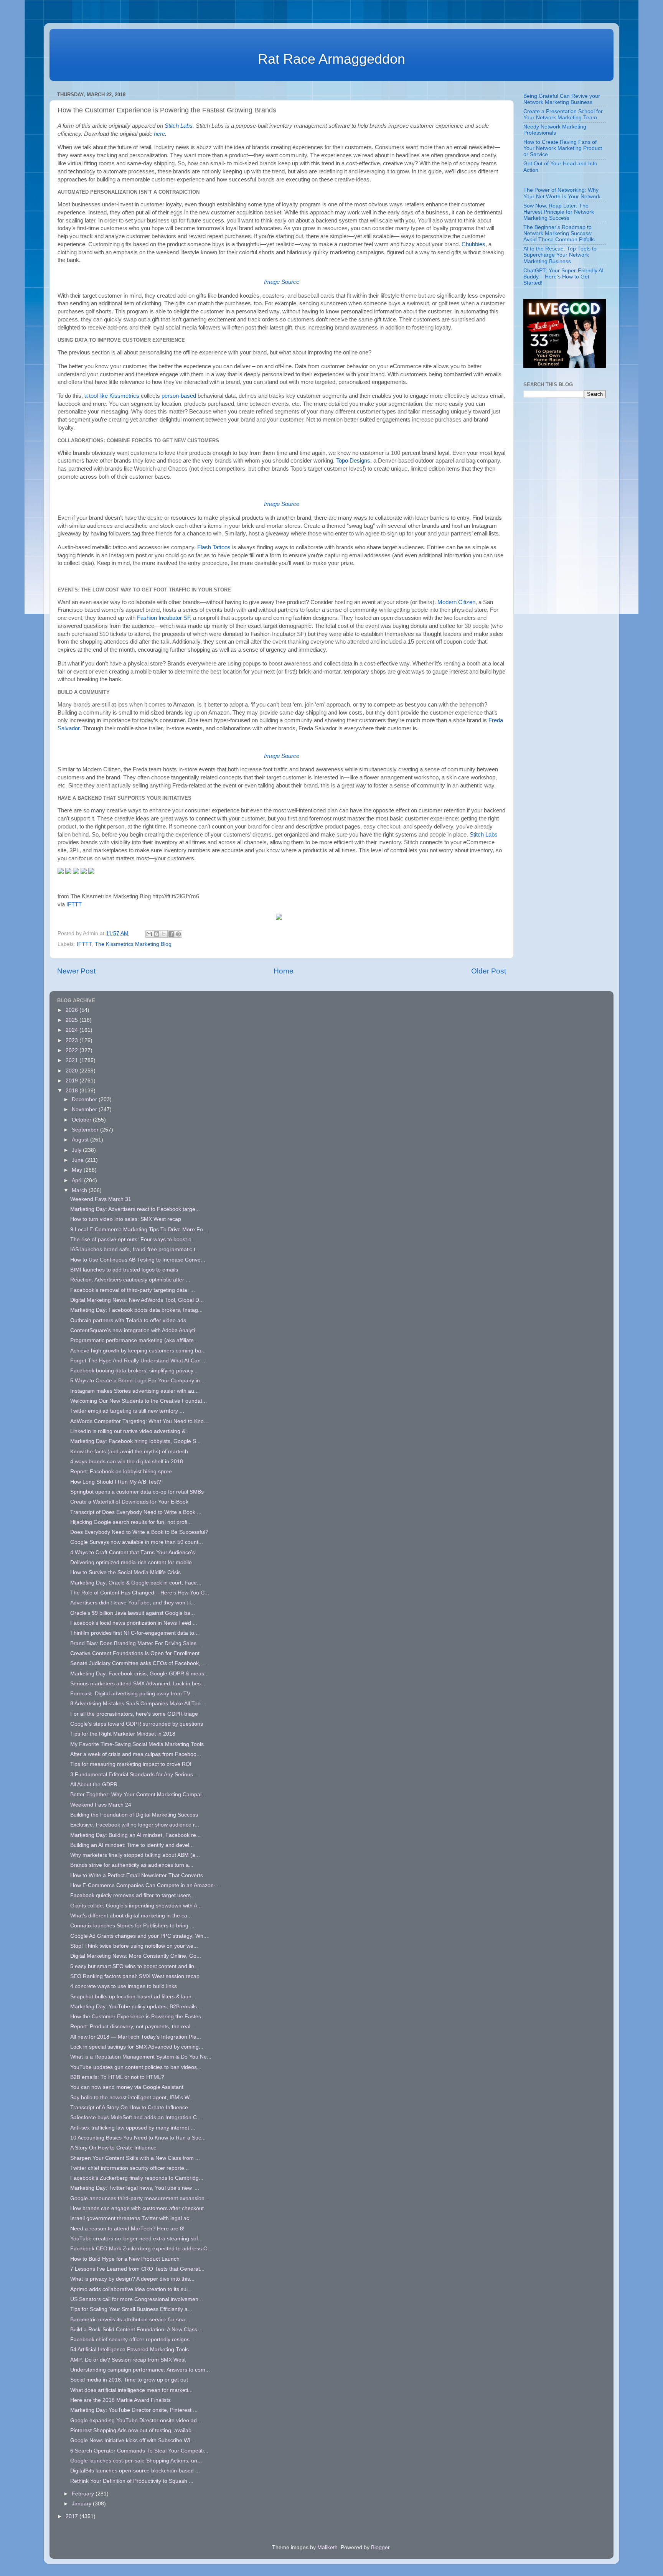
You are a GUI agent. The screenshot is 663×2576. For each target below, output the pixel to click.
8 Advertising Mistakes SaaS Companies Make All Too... (138, 1704)
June (78, 1160)
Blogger (380, 2547)
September (86, 1130)
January (82, 2504)
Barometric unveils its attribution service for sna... (130, 2320)
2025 (73, 1020)
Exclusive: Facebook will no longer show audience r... (135, 1825)
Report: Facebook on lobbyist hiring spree (121, 1472)
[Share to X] (164, 934)
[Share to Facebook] (171, 934)
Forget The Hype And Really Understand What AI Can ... (139, 1361)
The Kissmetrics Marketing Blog (133, 944)
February (84, 2494)
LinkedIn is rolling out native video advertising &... (130, 1431)
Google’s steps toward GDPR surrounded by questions (137, 1724)
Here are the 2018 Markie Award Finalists (120, 2400)
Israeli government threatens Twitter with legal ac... (132, 2218)
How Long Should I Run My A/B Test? (116, 1482)
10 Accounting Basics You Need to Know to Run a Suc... (138, 2138)
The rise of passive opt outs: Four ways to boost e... (133, 1239)
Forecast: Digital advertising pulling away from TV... (132, 1694)
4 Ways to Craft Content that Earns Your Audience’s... (135, 1552)
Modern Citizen (456, 602)
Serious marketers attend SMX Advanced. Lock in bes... (138, 1684)
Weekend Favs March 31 (101, 1199)
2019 (73, 1081)
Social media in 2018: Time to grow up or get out (129, 2380)
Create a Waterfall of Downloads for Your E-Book (129, 1502)
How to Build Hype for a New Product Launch (125, 2259)
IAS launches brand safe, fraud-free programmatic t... (135, 1249)
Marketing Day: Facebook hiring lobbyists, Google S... (135, 1441)
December (85, 1099)
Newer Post (76, 971)
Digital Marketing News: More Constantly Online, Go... (136, 1956)
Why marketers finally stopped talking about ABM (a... (135, 1855)
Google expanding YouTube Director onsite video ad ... (137, 2420)
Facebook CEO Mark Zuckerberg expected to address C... (141, 2249)
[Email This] (149, 934)
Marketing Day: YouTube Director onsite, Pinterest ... (134, 2410)
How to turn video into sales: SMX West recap (126, 1219)
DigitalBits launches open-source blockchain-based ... (135, 2471)
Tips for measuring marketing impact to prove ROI (131, 1764)
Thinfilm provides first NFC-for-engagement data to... (134, 1633)
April (78, 1180)
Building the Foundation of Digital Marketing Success (134, 1815)
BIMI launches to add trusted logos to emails (124, 1270)
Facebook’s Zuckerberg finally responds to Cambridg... (137, 2178)
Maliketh (327, 2547)
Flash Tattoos (214, 547)
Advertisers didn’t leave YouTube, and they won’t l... (133, 1603)
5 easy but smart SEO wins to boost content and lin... (134, 1966)
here (159, 134)
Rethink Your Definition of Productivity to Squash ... (132, 2481)
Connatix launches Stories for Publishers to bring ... (132, 1926)
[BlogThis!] (157, 934)
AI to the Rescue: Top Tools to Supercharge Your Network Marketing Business (560, 255)
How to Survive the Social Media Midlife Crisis (125, 1572)
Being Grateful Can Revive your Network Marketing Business (562, 99)
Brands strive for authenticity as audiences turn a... (132, 1865)
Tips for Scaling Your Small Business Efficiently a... (131, 2309)
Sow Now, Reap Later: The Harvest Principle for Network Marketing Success (559, 212)
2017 (73, 2516)
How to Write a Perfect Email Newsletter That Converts (137, 1875)
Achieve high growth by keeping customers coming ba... (138, 1351)
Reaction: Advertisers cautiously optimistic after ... (130, 1280)
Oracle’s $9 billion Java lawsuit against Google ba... (133, 1613)
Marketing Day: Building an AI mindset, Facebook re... (135, 1835)
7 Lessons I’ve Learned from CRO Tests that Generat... (137, 2269)
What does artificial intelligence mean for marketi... (131, 2390)
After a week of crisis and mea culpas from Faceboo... (136, 1754)
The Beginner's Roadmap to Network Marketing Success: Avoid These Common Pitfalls (559, 233)
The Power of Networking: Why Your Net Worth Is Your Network (562, 193)
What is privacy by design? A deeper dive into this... (132, 2279)
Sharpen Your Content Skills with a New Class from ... (135, 2158)
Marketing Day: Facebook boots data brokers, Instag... (136, 1310)
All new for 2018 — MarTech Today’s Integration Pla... (136, 2037)
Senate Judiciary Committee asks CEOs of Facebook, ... (138, 1663)
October (82, 1120)
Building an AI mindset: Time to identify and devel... (132, 1845)
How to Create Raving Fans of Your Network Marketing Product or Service (563, 148)
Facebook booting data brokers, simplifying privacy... (134, 1371)
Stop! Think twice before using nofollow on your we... (134, 1946)
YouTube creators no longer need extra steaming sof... (136, 2239)
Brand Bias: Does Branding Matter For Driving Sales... (136, 1643)
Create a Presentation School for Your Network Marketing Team (563, 114)
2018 (73, 1091)
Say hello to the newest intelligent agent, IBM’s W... (132, 2098)
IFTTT (74, 904)
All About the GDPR (94, 1785)
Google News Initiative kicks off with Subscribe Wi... (132, 2440)
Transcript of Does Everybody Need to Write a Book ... (136, 1512)
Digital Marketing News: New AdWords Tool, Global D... (137, 1300)
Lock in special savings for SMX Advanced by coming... (137, 2047)
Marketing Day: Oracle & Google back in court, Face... (136, 1583)
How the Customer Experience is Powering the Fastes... (138, 2017)
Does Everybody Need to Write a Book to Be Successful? (139, 1532)
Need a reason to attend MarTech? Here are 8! (127, 2229)
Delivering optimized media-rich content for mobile (131, 1562)
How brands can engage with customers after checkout (137, 2208)
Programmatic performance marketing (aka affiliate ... (135, 1340)
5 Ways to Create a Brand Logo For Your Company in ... (138, 1381)
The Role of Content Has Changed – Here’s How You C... (140, 1593)
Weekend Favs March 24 (101, 1805)
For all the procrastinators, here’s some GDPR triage (134, 1714)
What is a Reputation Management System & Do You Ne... (141, 2057)
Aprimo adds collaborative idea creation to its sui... (131, 2289)
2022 (73, 1050)
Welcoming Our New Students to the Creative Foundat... (139, 1401)
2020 (73, 1071)
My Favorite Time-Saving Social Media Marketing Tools (137, 1744)
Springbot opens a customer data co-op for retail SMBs (137, 1492)
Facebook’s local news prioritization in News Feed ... (134, 1623)
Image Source (282, 282)
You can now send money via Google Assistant (127, 2087)
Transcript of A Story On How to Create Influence (129, 2107)
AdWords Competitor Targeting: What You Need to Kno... (139, 1421)
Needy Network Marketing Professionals (555, 130)
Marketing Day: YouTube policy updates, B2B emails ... (137, 2007)
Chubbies (473, 244)
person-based (179, 396)
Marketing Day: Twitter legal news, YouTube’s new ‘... (135, 2188)
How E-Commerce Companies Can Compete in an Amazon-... (145, 1885)
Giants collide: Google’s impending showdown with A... (136, 1906)
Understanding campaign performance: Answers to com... (140, 2370)
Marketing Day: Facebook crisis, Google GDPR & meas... (139, 1674)
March (80, 1190)
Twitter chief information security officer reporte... (129, 2168)
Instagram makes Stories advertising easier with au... (134, 1391)
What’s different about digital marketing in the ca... (131, 1916)
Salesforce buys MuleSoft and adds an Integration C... (136, 2117)
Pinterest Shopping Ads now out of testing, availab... (133, 2430)
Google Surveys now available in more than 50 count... (137, 1542)
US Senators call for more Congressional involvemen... (137, 2299)
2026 (73, 1010)
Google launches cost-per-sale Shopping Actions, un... (136, 2461)
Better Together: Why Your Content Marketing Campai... (138, 1794)
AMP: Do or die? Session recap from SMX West (128, 2360)
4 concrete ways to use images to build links (124, 1986)
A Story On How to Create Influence (113, 2148)
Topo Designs (353, 461)
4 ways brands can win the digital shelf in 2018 (127, 1462)
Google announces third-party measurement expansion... (140, 2198)
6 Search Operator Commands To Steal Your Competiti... (139, 2451)
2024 (73, 1030)
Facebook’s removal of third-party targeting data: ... (133, 1290)
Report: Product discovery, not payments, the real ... (133, 2027)
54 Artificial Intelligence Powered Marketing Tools (129, 2350)
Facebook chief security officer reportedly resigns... (132, 2340)
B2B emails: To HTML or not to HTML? (117, 2077)
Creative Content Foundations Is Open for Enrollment (135, 1653)
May (78, 1170)
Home (284, 971)
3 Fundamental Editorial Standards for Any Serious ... (135, 1775)
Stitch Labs (179, 126)
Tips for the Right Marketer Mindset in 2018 (123, 1734)
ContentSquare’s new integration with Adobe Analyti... (135, 1330)
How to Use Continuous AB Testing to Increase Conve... (138, 1260)
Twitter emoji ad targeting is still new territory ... (127, 1411)
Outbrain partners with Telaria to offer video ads (128, 1320)
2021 (73, 1060)
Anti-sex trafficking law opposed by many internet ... (133, 2128)
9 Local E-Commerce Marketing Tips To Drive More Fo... (139, 1230)
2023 (73, 1040)
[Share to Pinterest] (178, 934)
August (81, 1140)
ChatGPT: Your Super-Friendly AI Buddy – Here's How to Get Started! (563, 277)
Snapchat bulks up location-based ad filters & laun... (133, 1997)
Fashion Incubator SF (163, 618)
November (85, 1109)
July (77, 1150)
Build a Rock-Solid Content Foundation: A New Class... (136, 2330)
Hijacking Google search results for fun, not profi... (131, 1522)
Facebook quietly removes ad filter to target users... (133, 1895)
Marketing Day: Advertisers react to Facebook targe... (135, 1209)
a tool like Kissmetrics (112, 396)
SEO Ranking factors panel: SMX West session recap (135, 1976)
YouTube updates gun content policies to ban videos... (136, 2067)
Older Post (489, 971)
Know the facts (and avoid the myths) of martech (129, 1452)
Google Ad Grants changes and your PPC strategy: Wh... (139, 1936)
